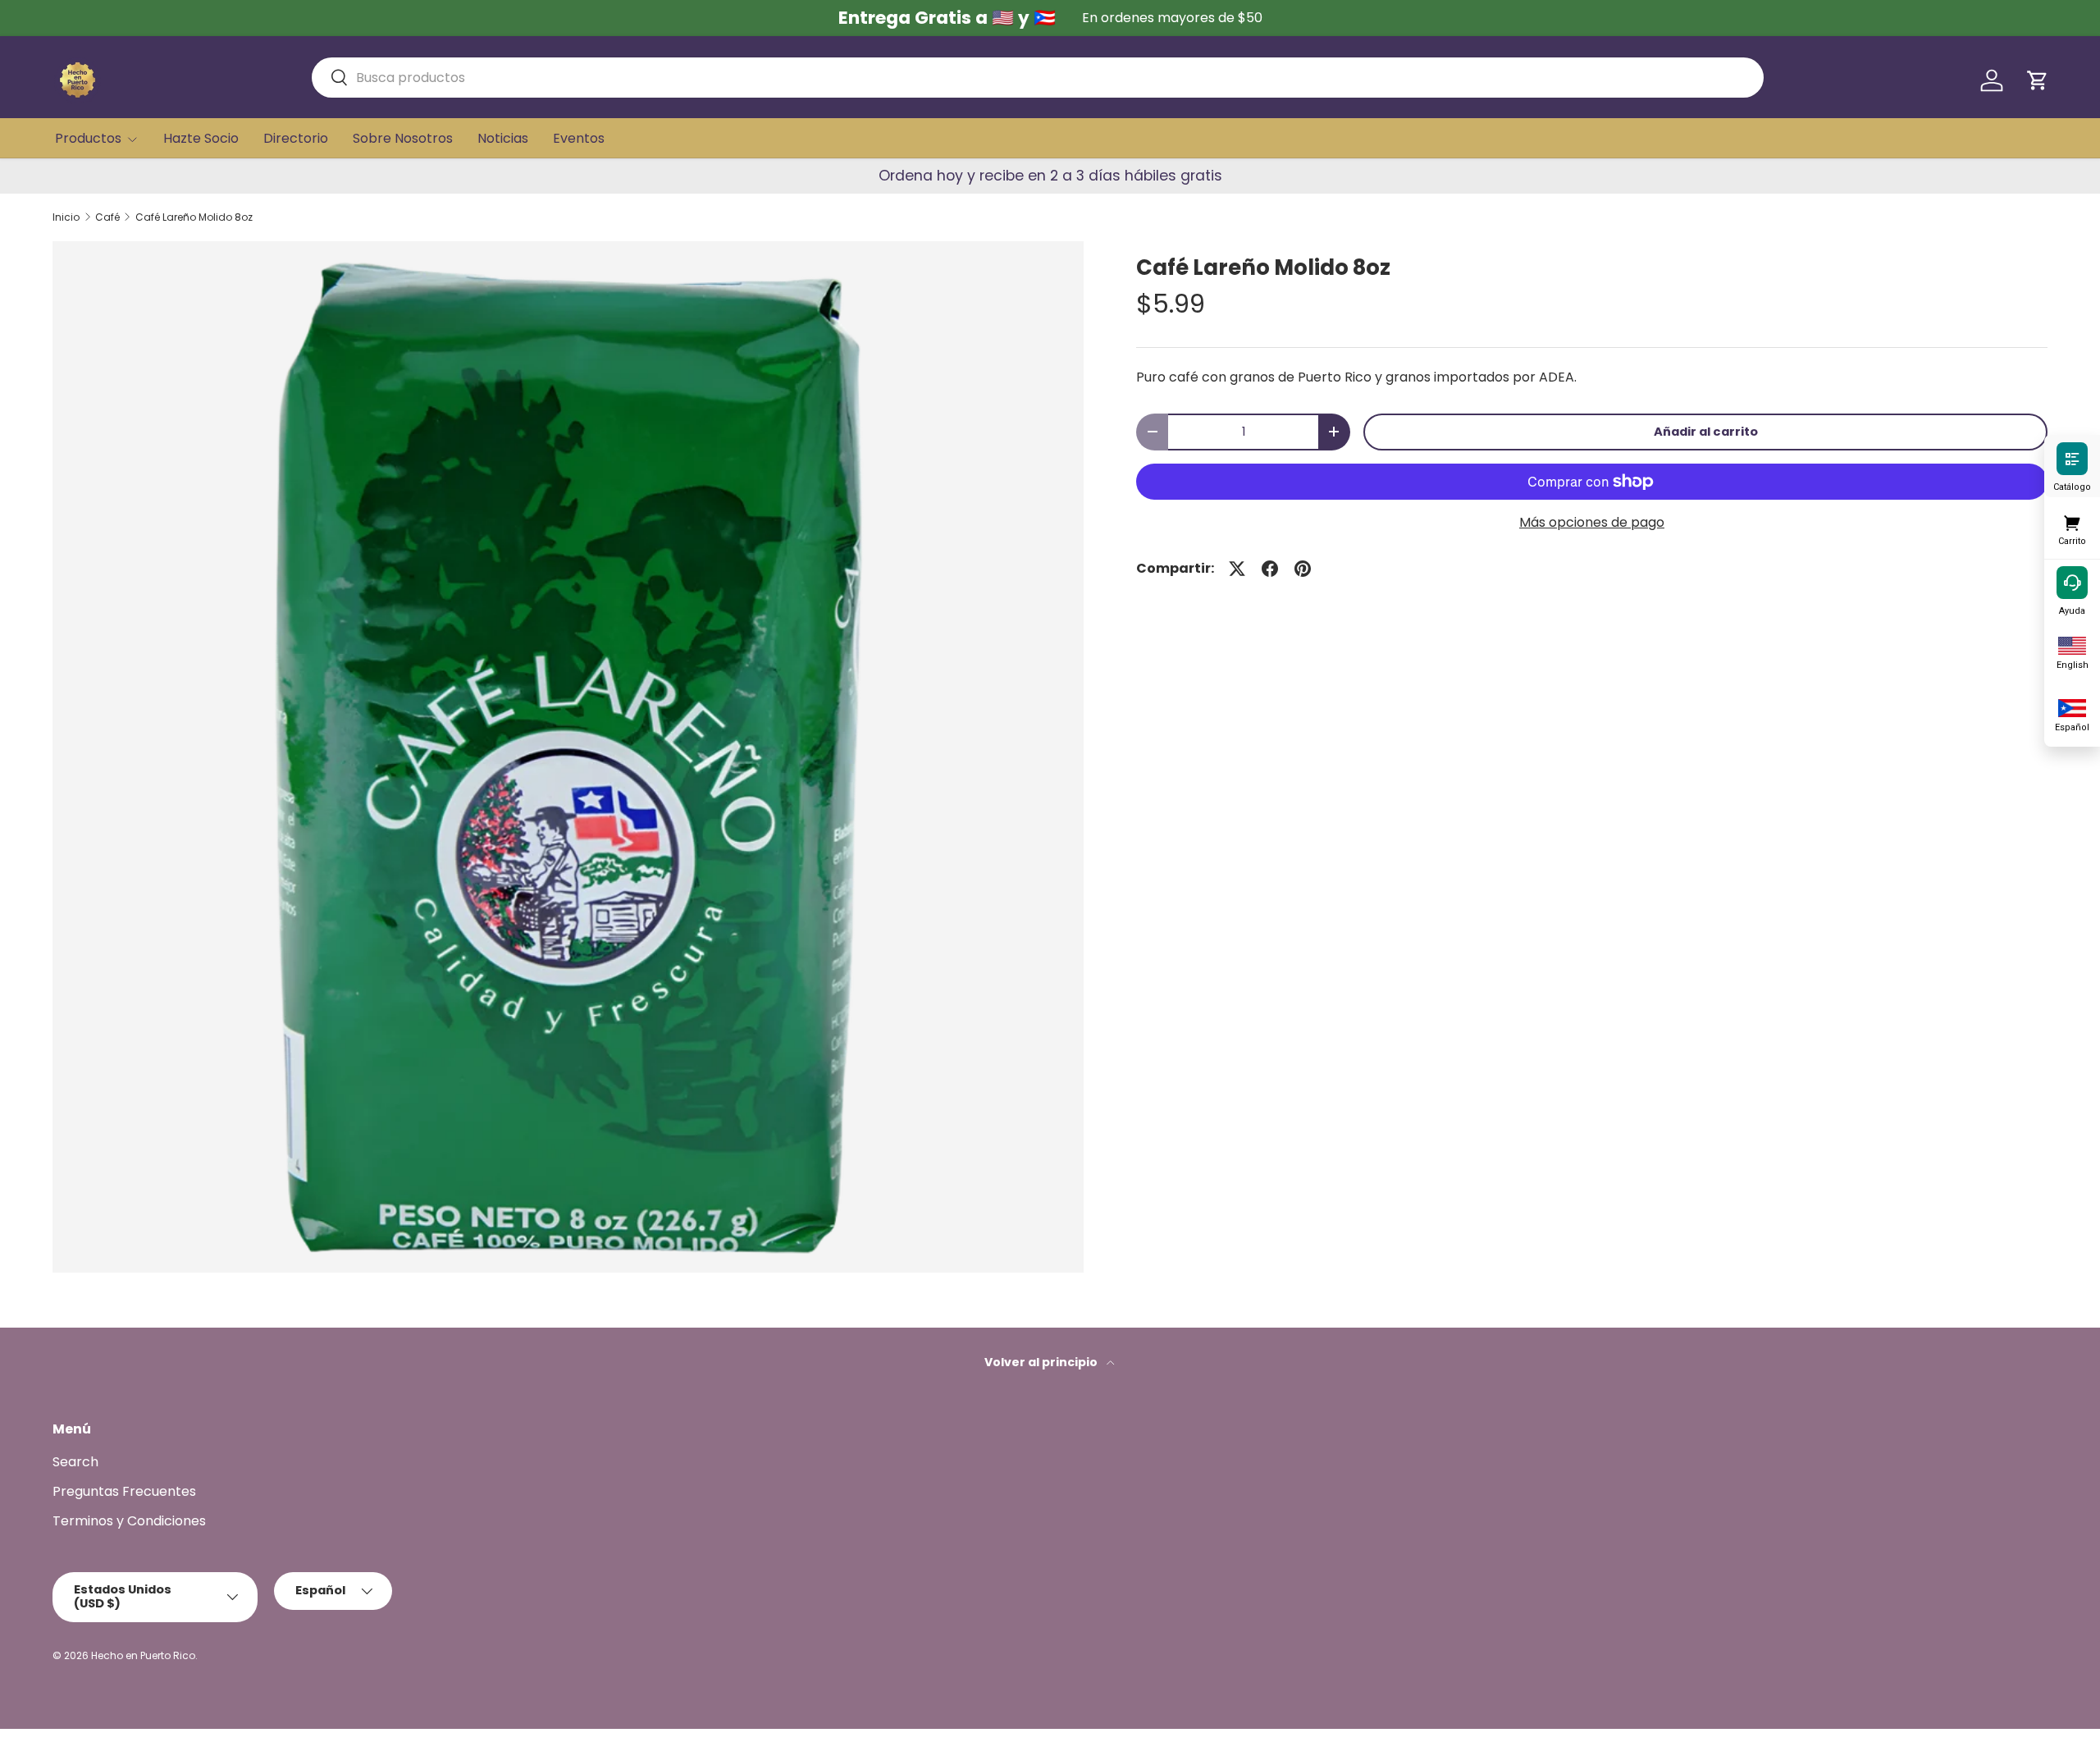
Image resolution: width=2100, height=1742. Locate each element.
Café (107, 217)
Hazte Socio (201, 138)
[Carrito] (2072, 520)
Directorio (296, 138)
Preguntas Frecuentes (124, 1491)
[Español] (2072, 706)
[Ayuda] (2072, 582)
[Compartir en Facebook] (1270, 569)
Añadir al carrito (1706, 432)
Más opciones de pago (1592, 522)
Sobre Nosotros (403, 138)
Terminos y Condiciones (129, 1521)
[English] (2072, 644)
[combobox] (1038, 78)
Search (75, 1462)
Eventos (579, 138)
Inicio (66, 217)
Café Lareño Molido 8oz (194, 217)
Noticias (503, 138)
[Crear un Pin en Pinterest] (1303, 569)
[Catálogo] (2072, 458)
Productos (88, 138)
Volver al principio (1042, 1362)
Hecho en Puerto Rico (143, 1655)
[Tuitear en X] (1237, 569)
